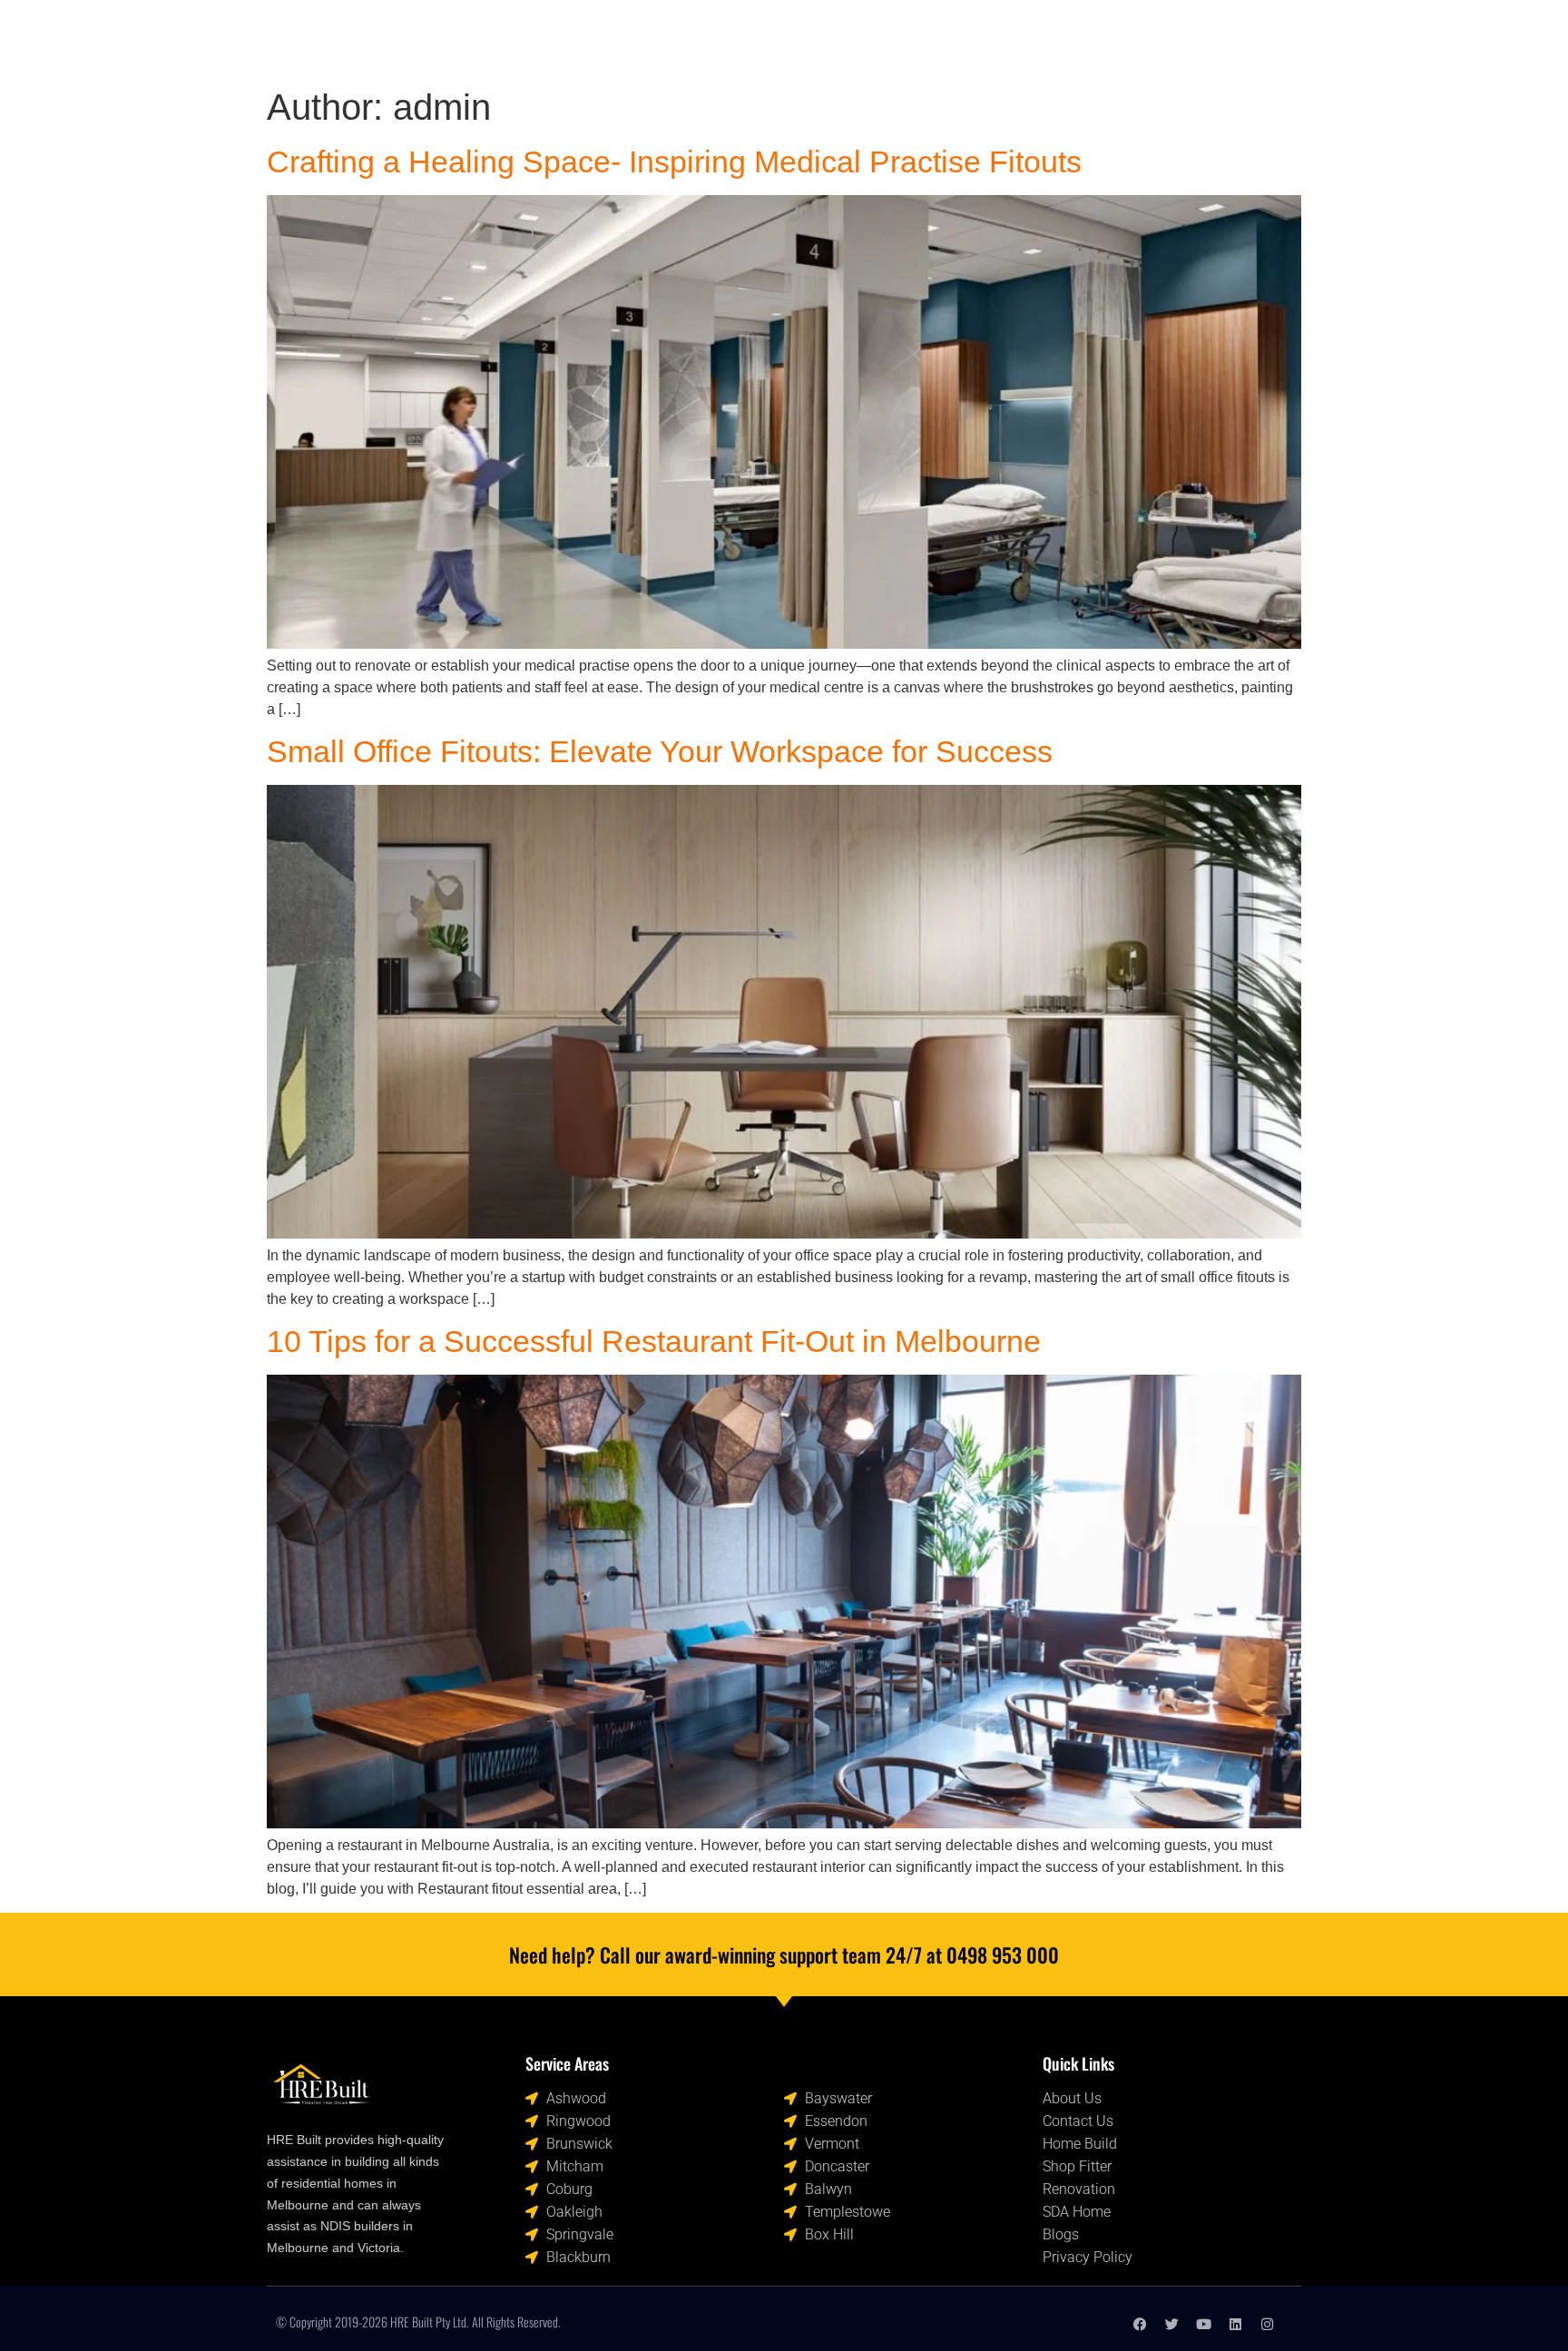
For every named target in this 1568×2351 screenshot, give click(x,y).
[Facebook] (1140, 2324)
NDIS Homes (568, 39)
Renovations (674, 39)
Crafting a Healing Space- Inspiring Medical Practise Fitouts (674, 162)
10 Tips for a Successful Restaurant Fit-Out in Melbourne (654, 1341)
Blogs (931, 39)
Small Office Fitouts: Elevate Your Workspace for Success (660, 751)
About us (853, 39)
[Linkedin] (1235, 2324)
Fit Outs (768, 39)
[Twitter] (1172, 2324)
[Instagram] (1267, 2324)
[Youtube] (1204, 2324)
